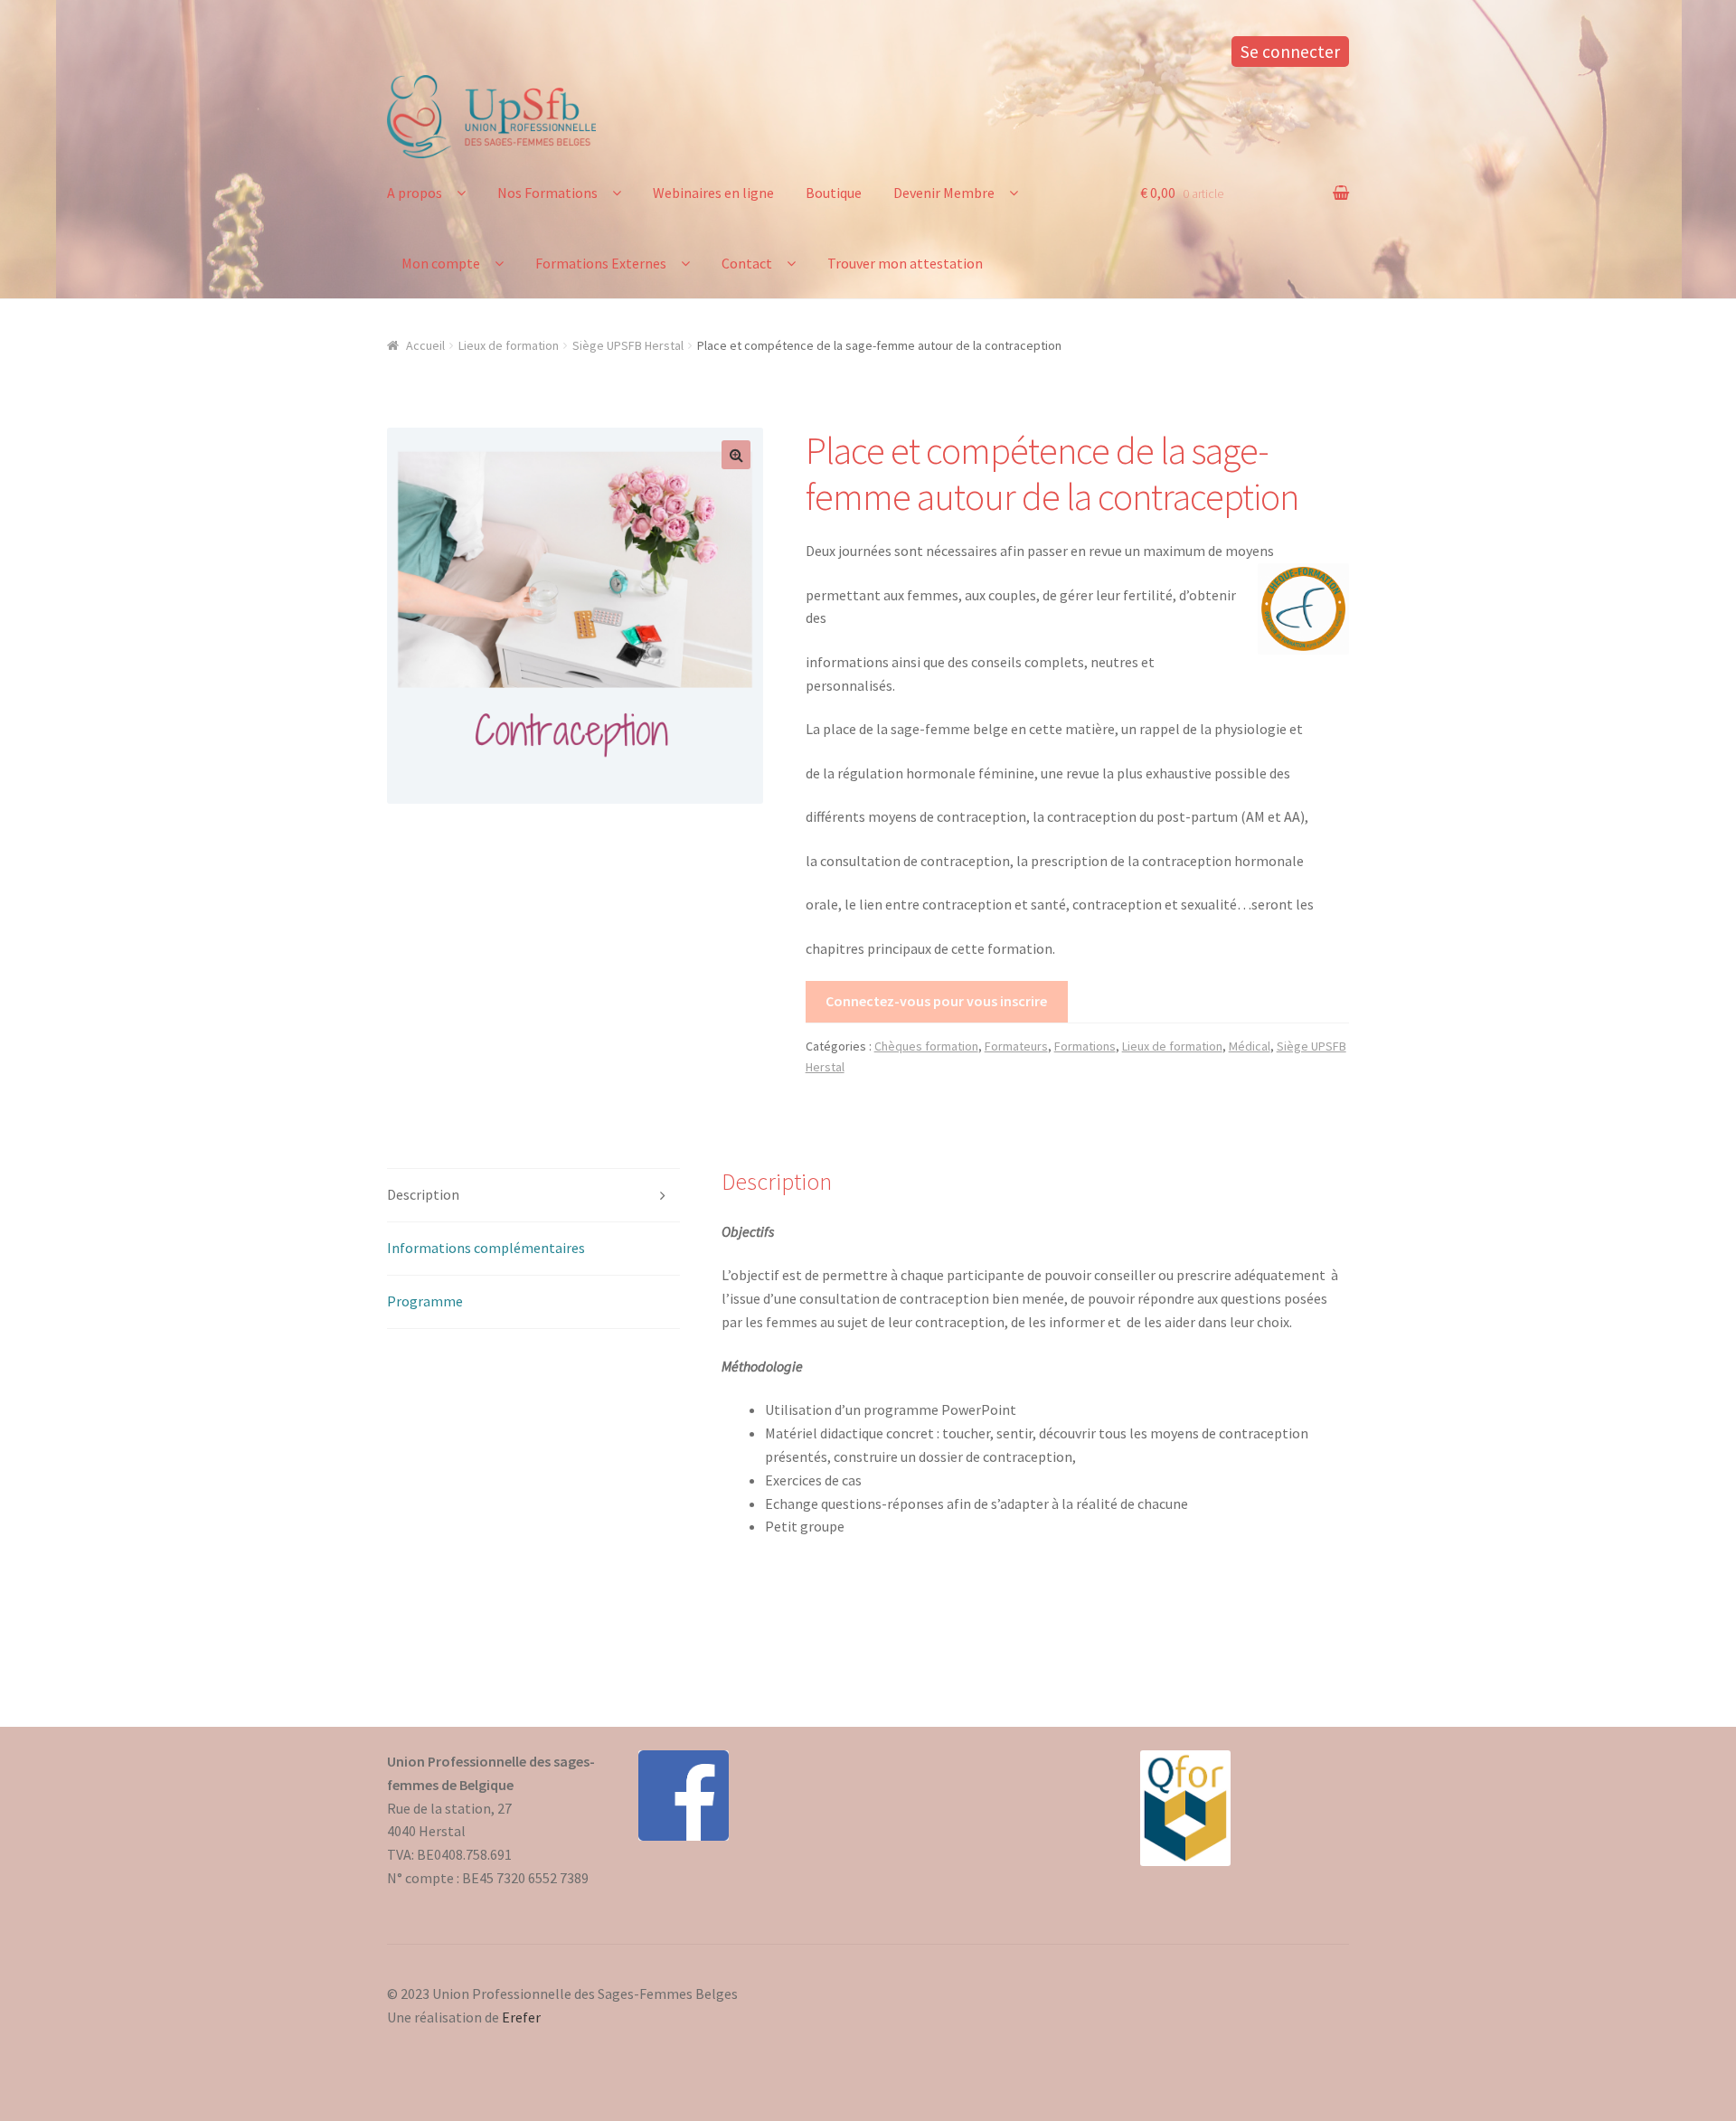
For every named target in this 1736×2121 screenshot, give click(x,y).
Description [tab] (423, 1194)
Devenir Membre (944, 193)
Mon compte (441, 263)
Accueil (425, 345)
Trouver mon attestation (905, 263)
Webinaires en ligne (713, 193)
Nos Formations (547, 193)
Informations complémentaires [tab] (486, 1248)
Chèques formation (926, 1046)
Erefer (521, 2017)
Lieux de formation (509, 345)
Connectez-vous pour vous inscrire (936, 1001)
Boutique (834, 193)
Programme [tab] (425, 1301)
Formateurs (1016, 1046)
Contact (747, 263)
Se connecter (1290, 52)
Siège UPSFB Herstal (628, 345)
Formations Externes (601, 263)
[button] (736, 455)
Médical (1250, 1046)
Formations (1085, 1046)
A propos (415, 193)
